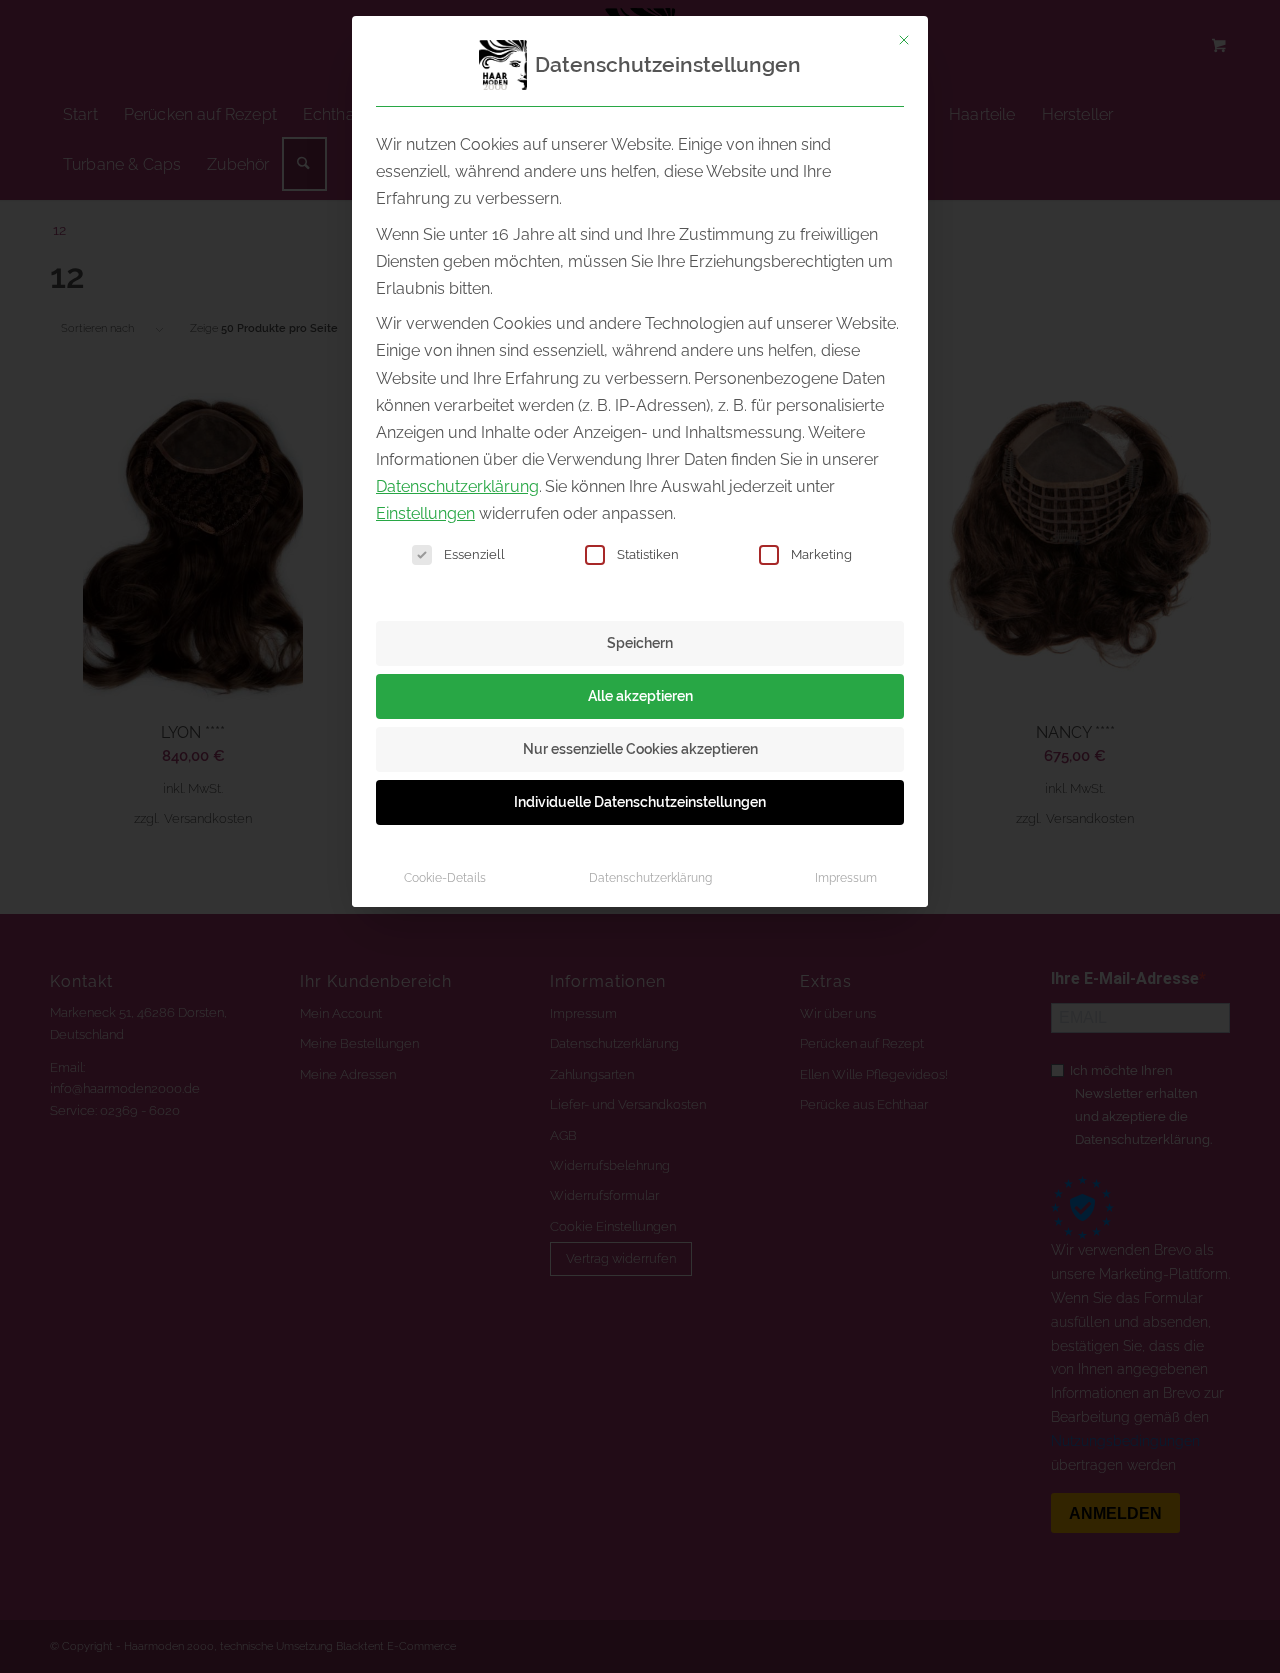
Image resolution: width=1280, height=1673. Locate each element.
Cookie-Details (445, 877)
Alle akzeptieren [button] (640, 696)
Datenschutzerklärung (457, 486)
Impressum (846, 877)
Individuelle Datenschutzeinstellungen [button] (640, 802)
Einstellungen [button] (425, 513)
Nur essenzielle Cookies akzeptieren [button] (640, 749)
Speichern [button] (640, 643)
